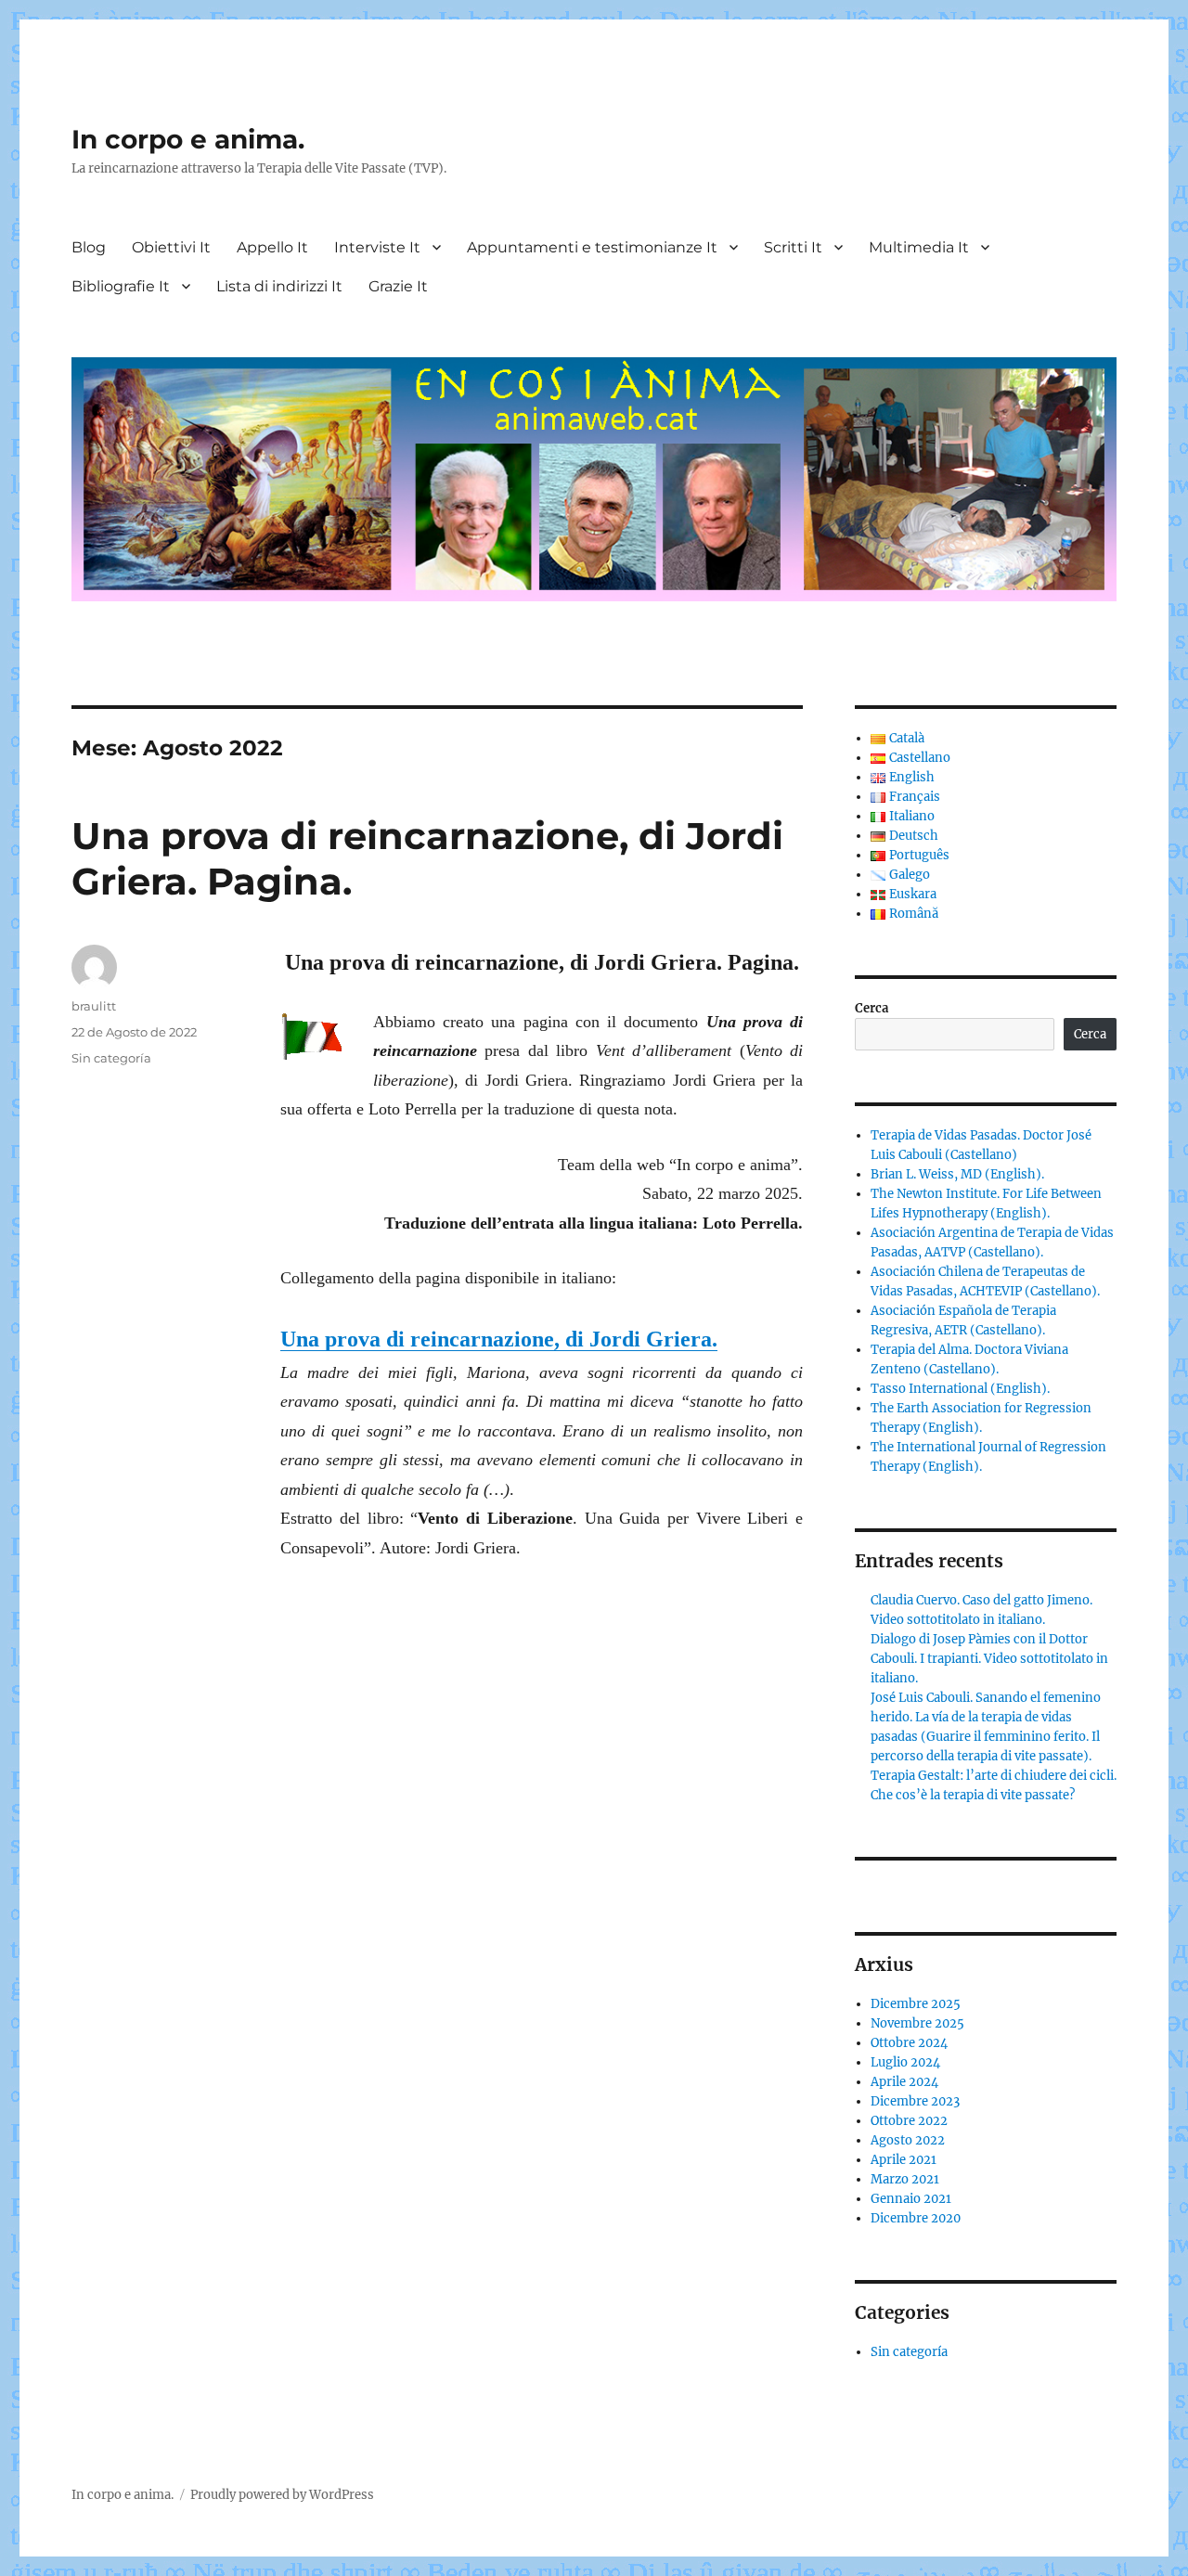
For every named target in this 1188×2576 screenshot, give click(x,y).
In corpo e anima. (188, 139)
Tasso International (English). (960, 1389)
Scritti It (793, 247)
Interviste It (377, 247)
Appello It (272, 247)
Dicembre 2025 (916, 2004)
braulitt (94, 1006)
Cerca (872, 1008)
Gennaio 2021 (911, 2199)
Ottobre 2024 (909, 2043)
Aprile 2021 (904, 2160)
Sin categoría (111, 1058)
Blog (89, 247)
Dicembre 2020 (916, 2218)
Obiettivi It (171, 247)
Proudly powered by (250, 2495)
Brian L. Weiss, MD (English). (957, 1174)
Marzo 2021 (905, 2179)
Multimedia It (919, 247)
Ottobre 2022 (909, 2121)
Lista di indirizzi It (279, 286)
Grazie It (398, 286)
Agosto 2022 (908, 2140)
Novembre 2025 (917, 2023)
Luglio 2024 (905, 2062)
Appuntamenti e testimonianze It (592, 247)
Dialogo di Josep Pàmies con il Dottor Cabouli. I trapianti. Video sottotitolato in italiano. (989, 1659)
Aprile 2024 (904, 2082)
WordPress (342, 2495)
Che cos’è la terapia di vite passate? (973, 1795)
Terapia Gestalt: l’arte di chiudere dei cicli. (994, 1776)
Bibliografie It (121, 286)
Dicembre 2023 (915, 2101)
